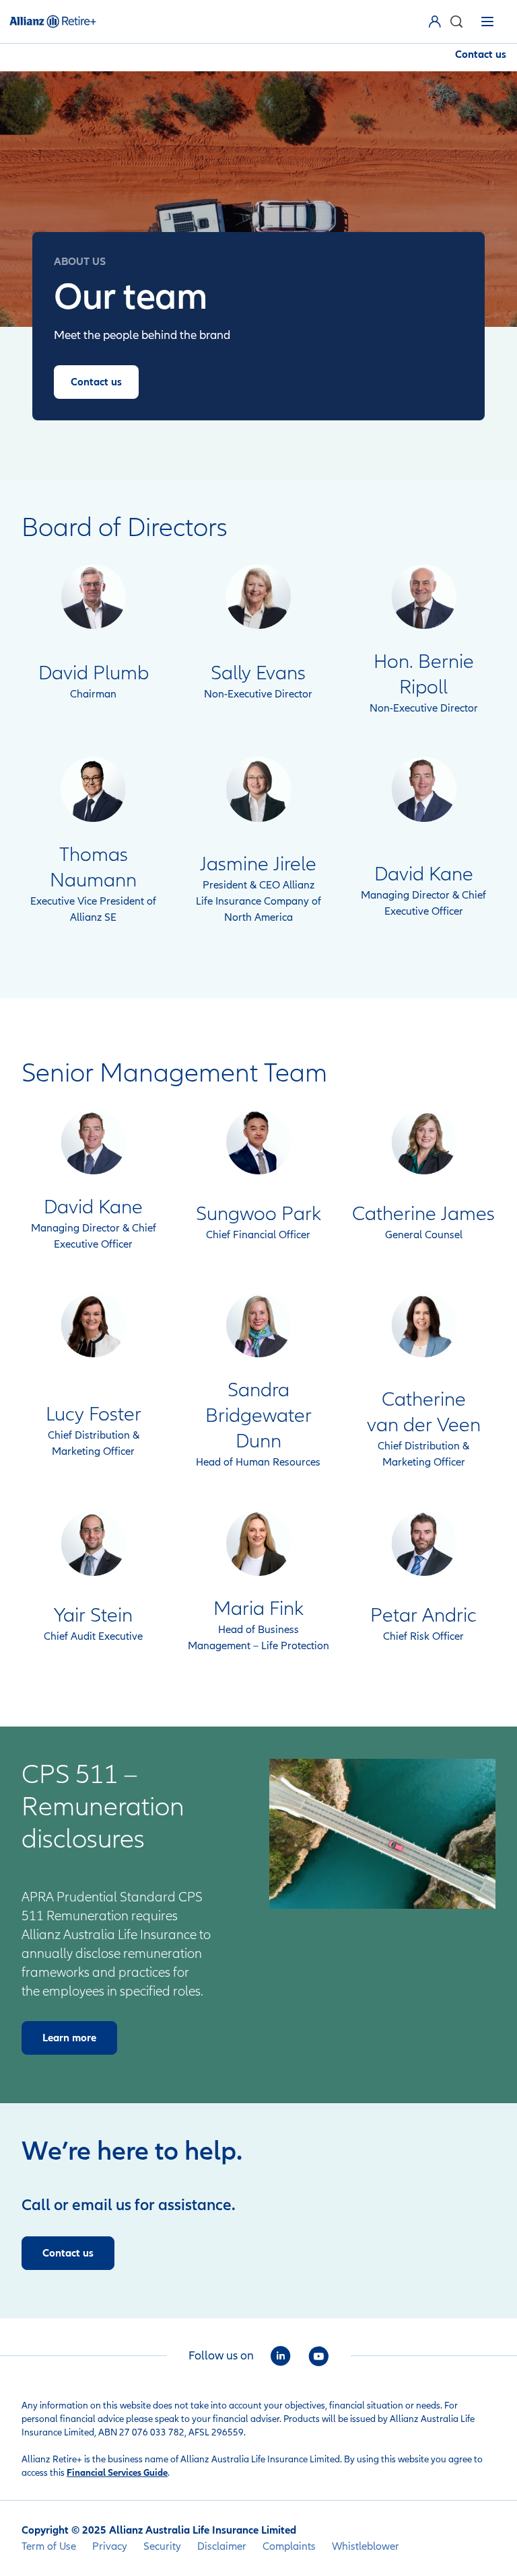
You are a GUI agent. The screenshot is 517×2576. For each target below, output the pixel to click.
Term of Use (49, 2546)
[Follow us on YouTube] (318, 2356)
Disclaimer (222, 2546)
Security (162, 2546)
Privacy (110, 2546)
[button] (456, 22)
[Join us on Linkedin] (281, 2356)
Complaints (289, 2546)
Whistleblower (366, 2546)
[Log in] (438, 22)
